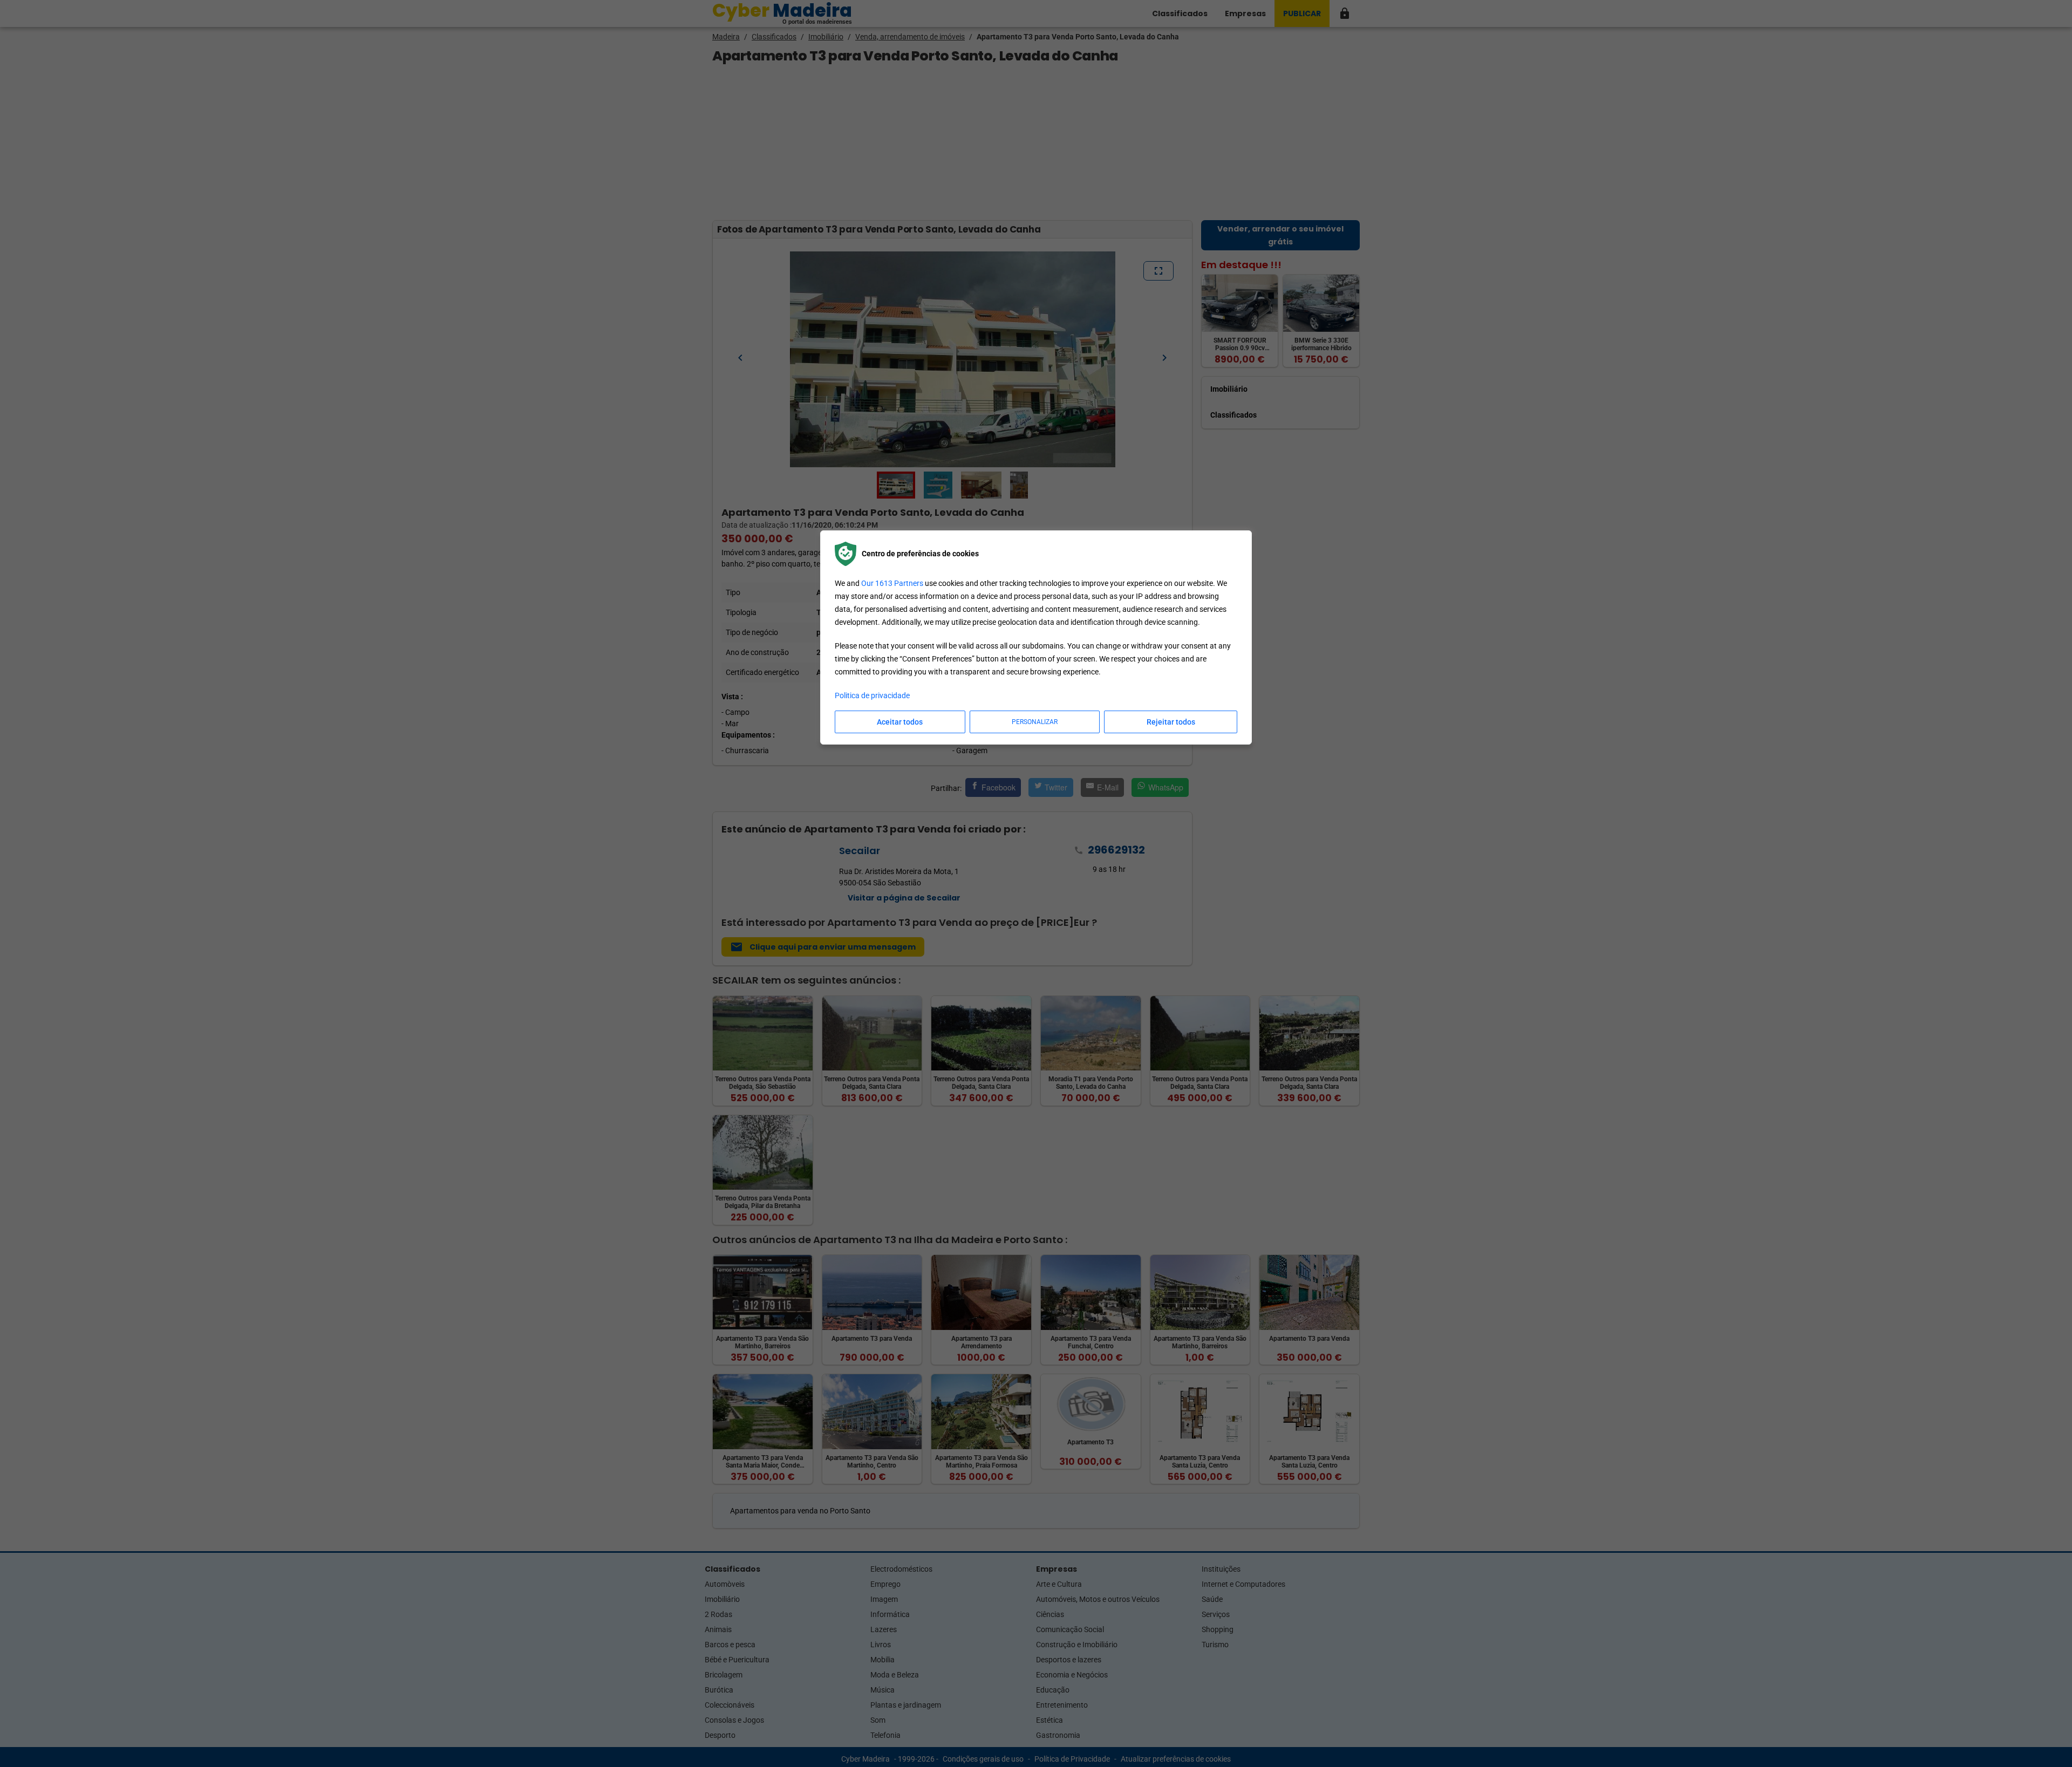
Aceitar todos (900, 722)
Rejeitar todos (1171, 722)
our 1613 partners (892, 583)
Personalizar (1035, 722)
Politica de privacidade (872, 695)
